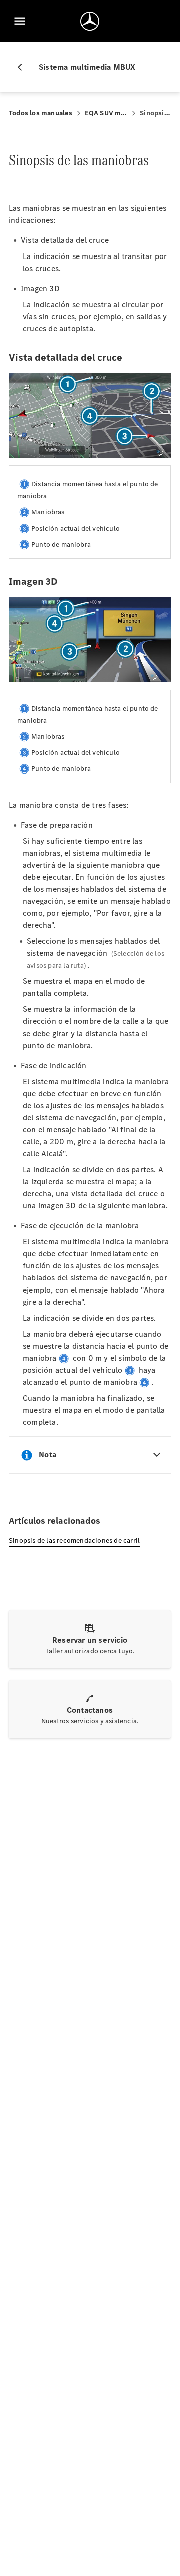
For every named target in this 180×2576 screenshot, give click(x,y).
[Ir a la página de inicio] (90, 21)
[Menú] (20, 21)
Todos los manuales (41, 113)
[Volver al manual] (24, 67)
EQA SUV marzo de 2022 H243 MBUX (107, 113)
